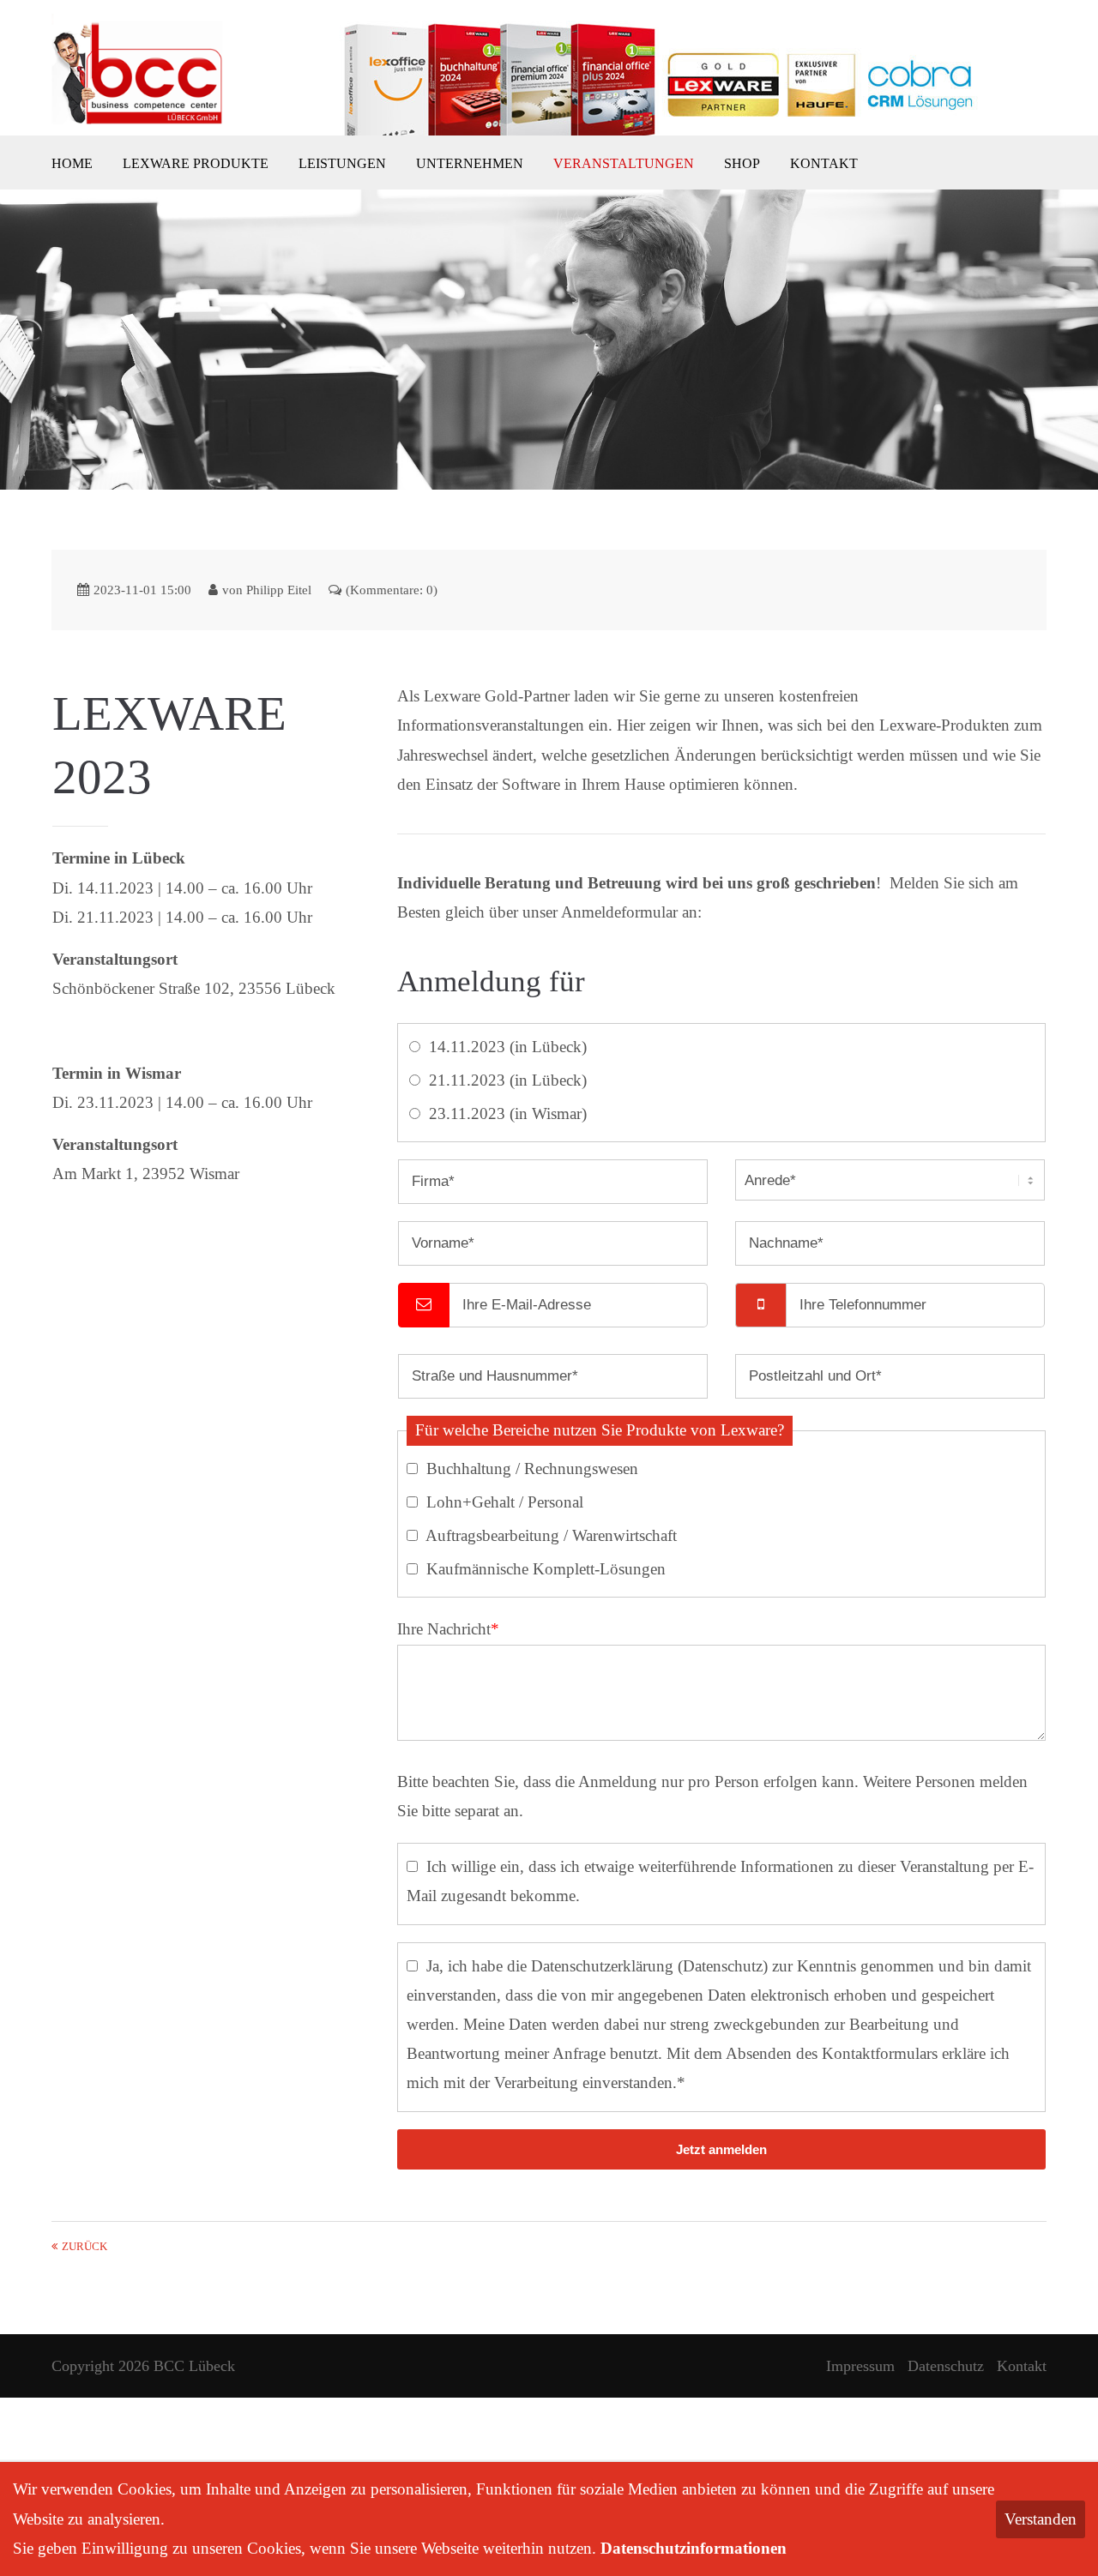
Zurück (84, 2247)
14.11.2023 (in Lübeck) (508, 1047)
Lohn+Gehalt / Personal (505, 1502)
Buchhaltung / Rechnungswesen (532, 1469)
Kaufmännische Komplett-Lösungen (546, 1569)
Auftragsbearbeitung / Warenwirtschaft (551, 1535)
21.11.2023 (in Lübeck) (508, 1080)
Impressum (860, 2366)
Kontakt (1022, 2366)
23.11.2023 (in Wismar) (508, 1113)
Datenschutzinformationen (694, 2548)
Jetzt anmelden (721, 2149)
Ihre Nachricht (448, 1629)
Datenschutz (723, 1966)
